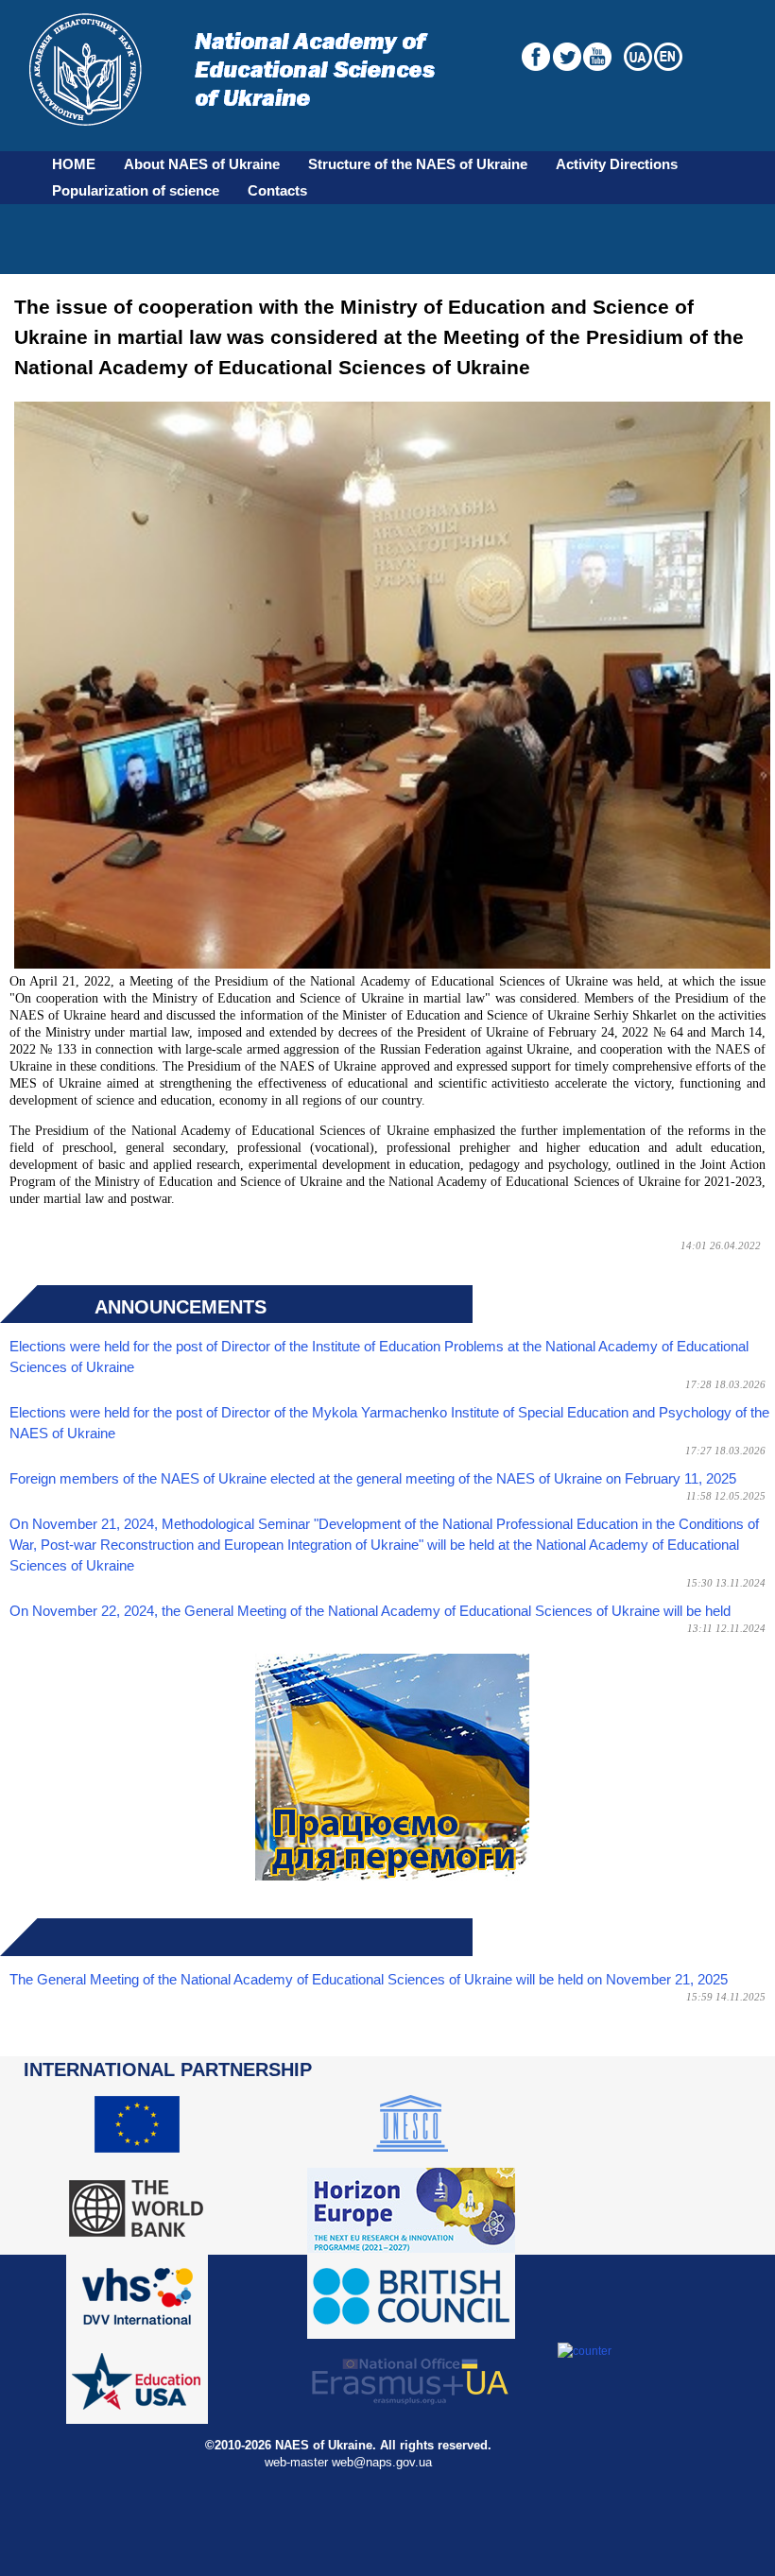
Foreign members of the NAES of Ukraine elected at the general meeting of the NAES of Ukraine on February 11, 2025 (373, 1479)
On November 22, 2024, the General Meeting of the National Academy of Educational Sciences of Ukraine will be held (370, 1611)
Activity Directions (617, 164)
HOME (74, 164)
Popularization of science (136, 191)
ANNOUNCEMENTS (181, 1307)
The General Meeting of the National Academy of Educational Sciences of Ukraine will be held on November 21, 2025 (369, 1980)
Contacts (277, 191)
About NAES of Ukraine (202, 164)
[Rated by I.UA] (585, 2351)
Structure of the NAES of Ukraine (418, 164)
